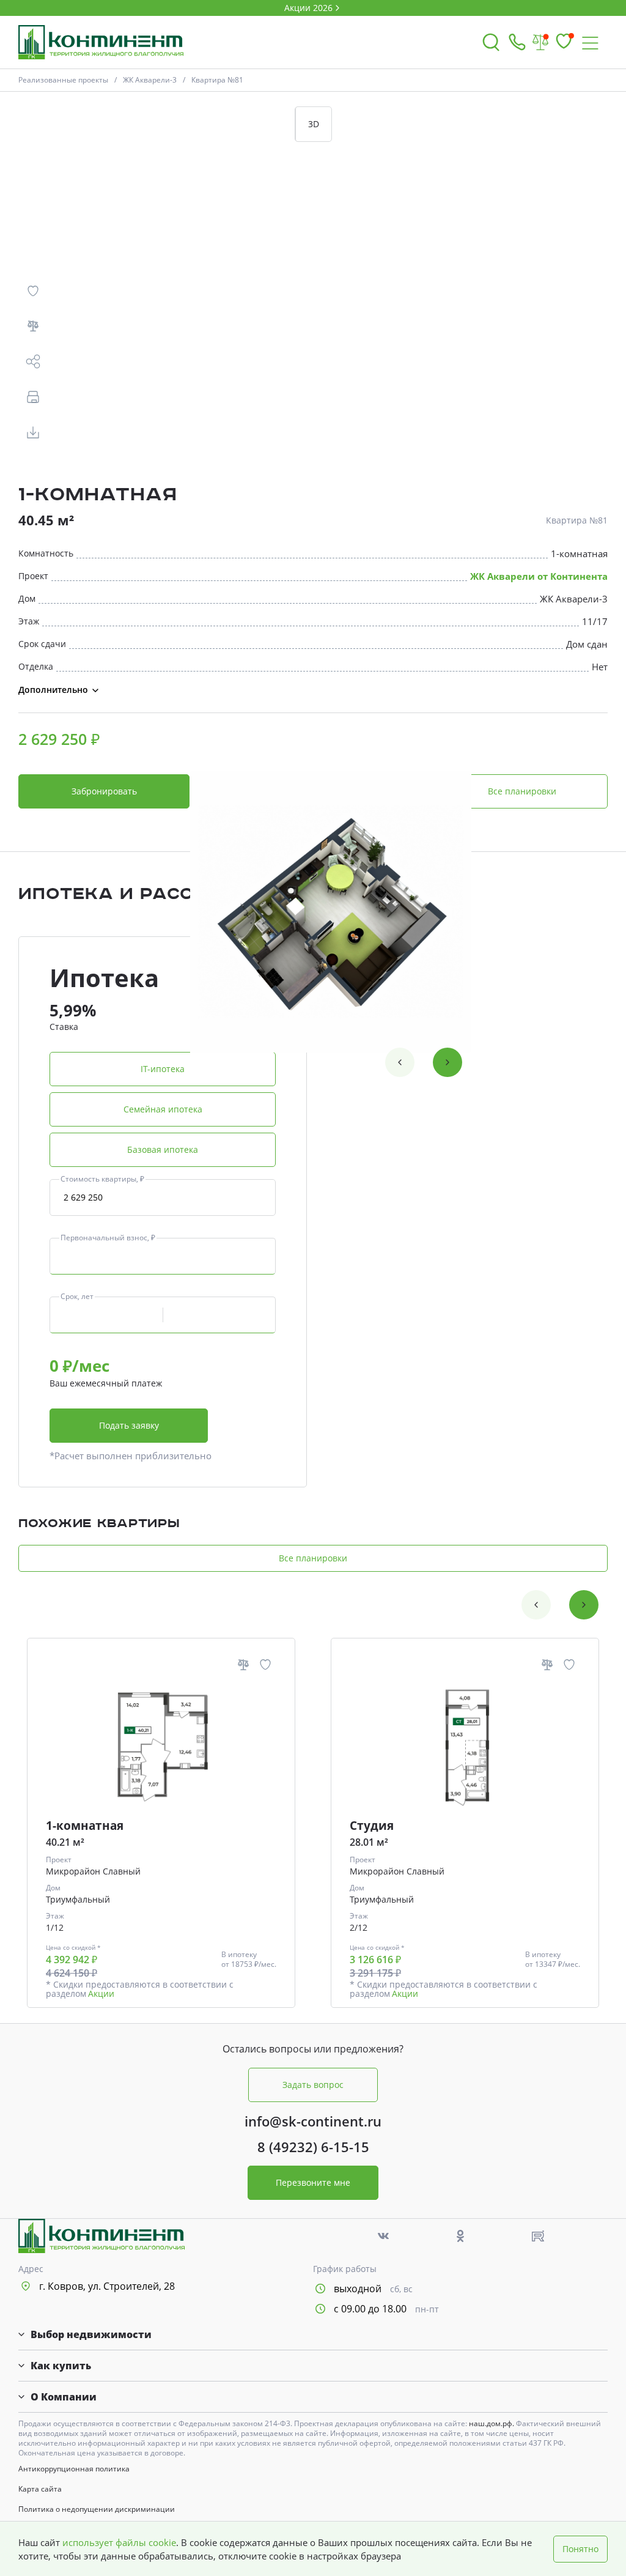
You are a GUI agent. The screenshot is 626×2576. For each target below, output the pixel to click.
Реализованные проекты (63, 80)
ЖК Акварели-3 (150, 80)
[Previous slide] (400, 1062)
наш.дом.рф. (492, 2423)
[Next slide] (447, 1062)
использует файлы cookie (119, 2542)
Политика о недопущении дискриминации (97, 2509)
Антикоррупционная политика (74, 2469)
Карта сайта (40, 2489)
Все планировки (522, 791)
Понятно (580, 2549)
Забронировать (104, 791)
